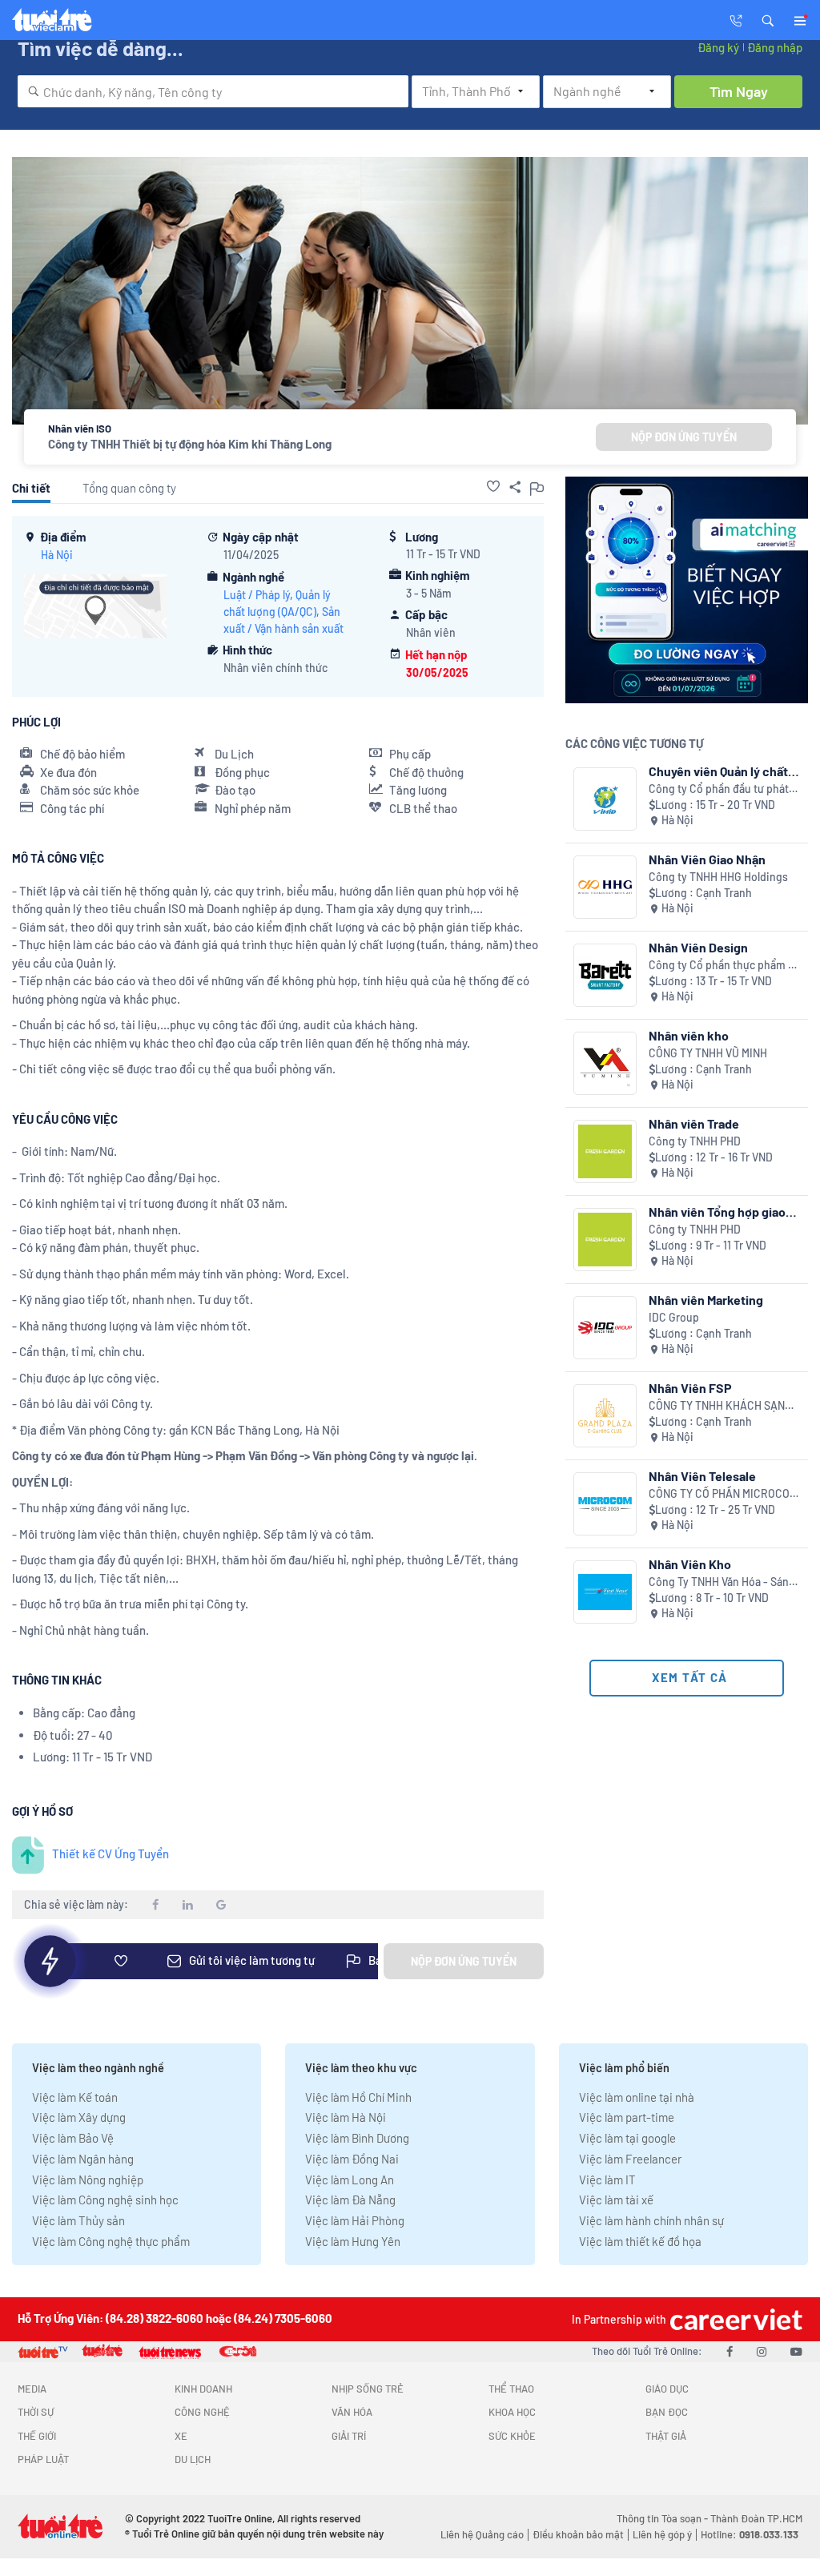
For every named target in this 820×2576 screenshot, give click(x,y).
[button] (768, 19)
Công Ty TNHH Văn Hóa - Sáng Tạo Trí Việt (722, 1582)
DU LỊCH (193, 2459)
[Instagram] (762, 2351)
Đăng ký (718, 47)
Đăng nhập (775, 47)
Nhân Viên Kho (690, 1564)
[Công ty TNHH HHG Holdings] (605, 887)
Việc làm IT (607, 2180)
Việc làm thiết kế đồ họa (640, 2241)
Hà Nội (57, 555)
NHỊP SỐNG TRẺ (368, 2389)
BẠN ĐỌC (667, 2412)
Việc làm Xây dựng (79, 2117)
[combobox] (213, 91)
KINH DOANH (203, 2389)
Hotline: (750, 2534)
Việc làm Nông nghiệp (88, 2180)
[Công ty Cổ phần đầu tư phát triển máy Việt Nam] (605, 799)
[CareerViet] (734, 2319)
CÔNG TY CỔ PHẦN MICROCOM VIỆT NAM (723, 1494)
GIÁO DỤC (667, 2389)
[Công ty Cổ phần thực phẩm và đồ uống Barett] (605, 975)
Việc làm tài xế (616, 2200)
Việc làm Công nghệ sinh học (105, 2200)
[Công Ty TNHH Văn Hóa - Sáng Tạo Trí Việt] (605, 1592)
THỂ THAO (511, 2389)
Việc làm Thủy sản (78, 2220)
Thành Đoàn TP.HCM (756, 2518)
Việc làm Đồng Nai (352, 2159)
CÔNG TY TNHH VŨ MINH (708, 1053)
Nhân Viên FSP (690, 1388)
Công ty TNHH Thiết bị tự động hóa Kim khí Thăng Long (190, 444)
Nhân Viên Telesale (702, 1476)
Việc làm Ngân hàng (83, 2159)
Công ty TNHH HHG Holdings (718, 877)
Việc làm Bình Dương (357, 2138)
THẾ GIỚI (37, 2436)
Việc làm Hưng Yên (353, 2241)
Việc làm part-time (627, 2117)
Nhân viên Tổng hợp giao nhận (717, 1212)
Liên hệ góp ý (662, 2534)
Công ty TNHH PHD (695, 1141)
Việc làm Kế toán (75, 2097)
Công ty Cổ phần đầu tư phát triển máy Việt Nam (719, 789)
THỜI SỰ (36, 2412)
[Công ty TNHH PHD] (605, 1151)
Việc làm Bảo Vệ (73, 2138)
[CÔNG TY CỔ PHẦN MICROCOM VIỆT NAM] (605, 1504)
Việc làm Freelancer (630, 2159)
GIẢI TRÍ (349, 2436)
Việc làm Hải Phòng (355, 2220)
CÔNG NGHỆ (202, 2412)
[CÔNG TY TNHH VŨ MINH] (605, 1063)
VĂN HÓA (352, 2412)
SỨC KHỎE (512, 2436)
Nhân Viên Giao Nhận (707, 859)
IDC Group (674, 1317)
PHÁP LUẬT (43, 2459)
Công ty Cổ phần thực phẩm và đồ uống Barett (724, 966)
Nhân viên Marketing (706, 1300)
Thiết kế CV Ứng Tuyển (111, 1854)
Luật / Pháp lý (257, 595)
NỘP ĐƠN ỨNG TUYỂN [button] (684, 437)
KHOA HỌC (512, 2412)
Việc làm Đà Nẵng (350, 2200)
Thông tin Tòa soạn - (663, 2518)
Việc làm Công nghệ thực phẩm (111, 2241)
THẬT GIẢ (666, 2436)
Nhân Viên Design (698, 947)
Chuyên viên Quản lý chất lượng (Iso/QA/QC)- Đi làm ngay (722, 771)
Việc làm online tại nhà (637, 2097)
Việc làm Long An (350, 2180)
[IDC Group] (605, 1328)
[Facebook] (730, 2351)
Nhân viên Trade (694, 1123)
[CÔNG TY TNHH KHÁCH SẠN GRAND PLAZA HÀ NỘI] (605, 1416)
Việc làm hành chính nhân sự (651, 2220)
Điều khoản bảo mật (578, 2534)
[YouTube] (796, 2351)
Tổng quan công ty (129, 488)
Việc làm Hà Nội (346, 2117)
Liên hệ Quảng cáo (482, 2534)
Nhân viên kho (689, 1035)
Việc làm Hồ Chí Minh (358, 2097)
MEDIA (32, 2389)
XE (181, 2436)
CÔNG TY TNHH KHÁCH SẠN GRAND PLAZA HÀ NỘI (717, 1406)
